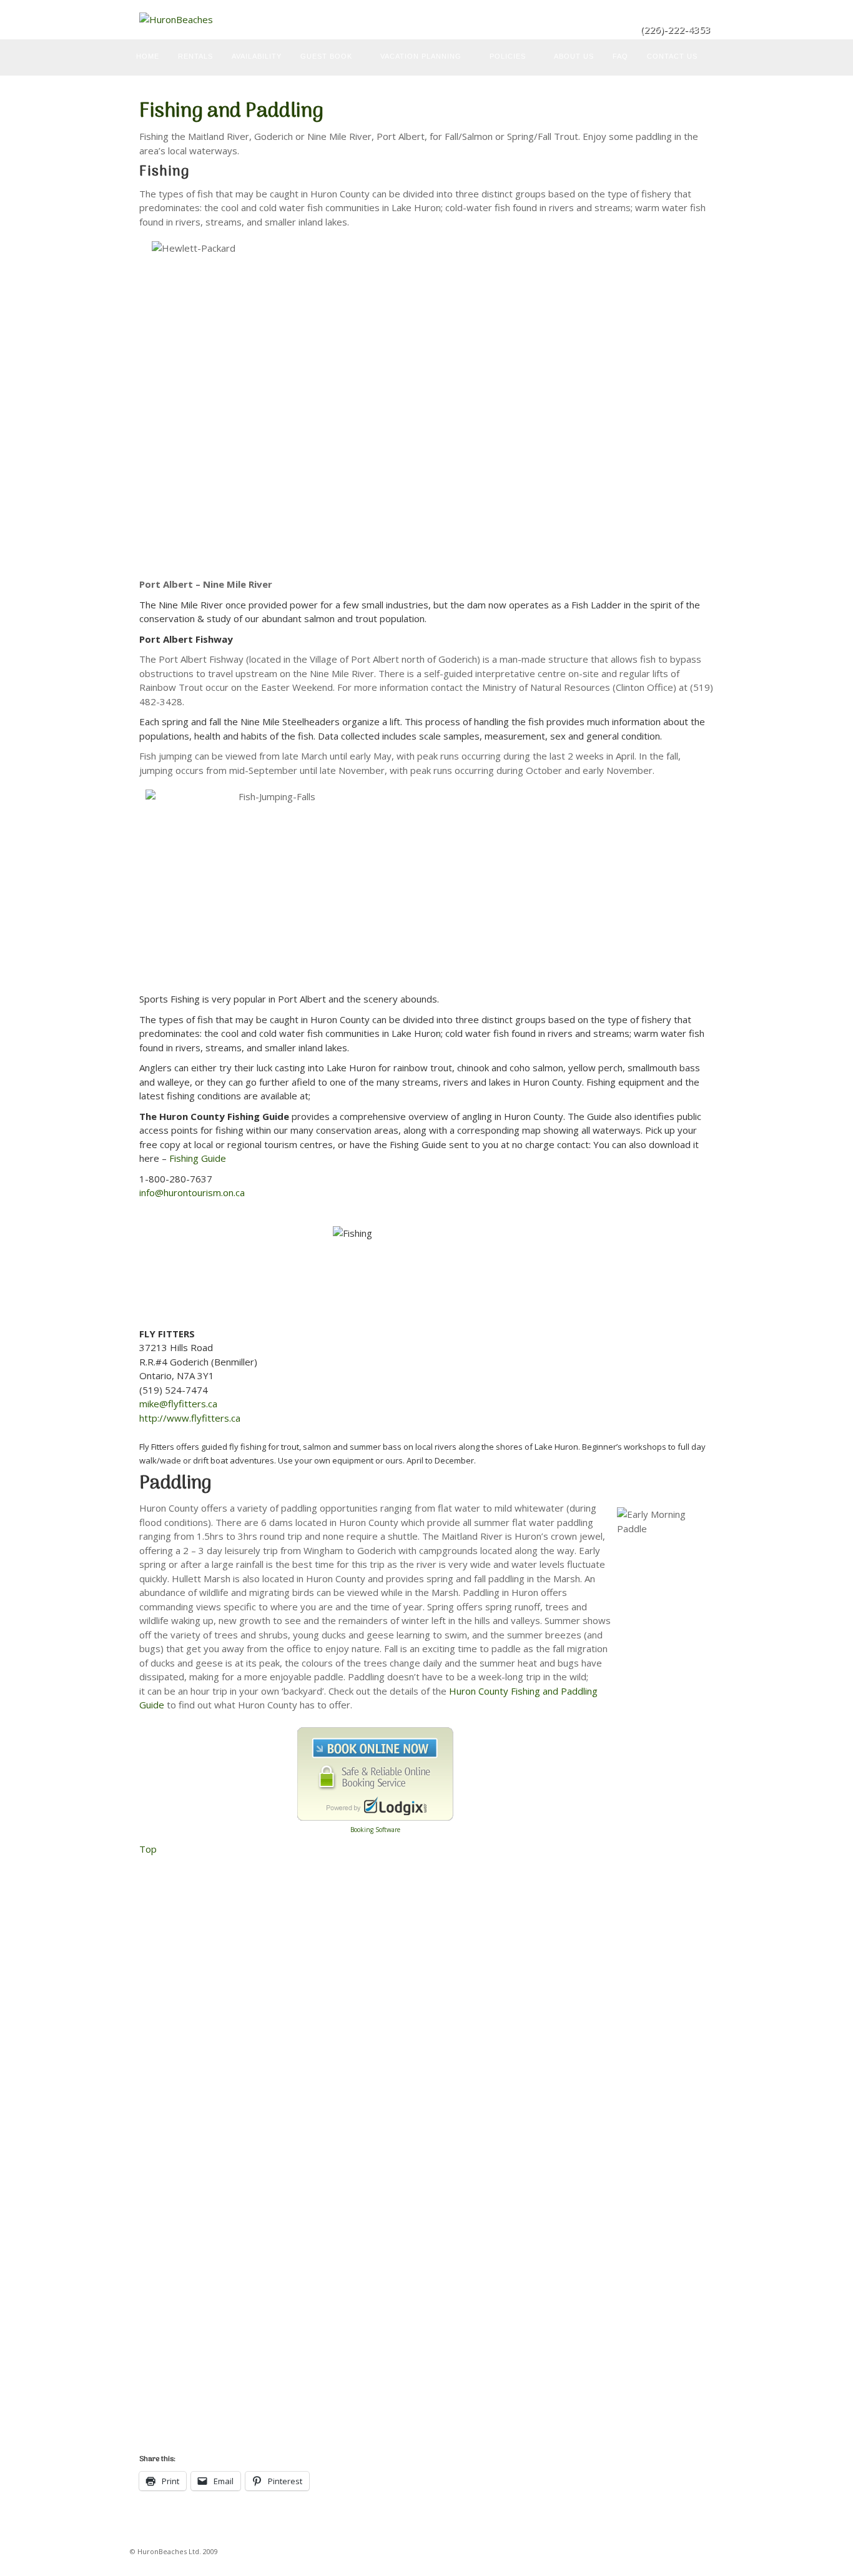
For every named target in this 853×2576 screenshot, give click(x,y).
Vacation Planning (421, 56)
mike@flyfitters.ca (178, 1404)
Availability (257, 56)
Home (148, 56)
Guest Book (326, 56)
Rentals (195, 56)
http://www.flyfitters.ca (190, 1418)
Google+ (702, 12)
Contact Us (672, 56)
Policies (508, 56)
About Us (574, 56)
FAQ (620, 56)
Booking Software (375, 1830)
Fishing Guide (196, 1158)
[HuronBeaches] (426, 20)
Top (148, 1849)
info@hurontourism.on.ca (192, 1192)
